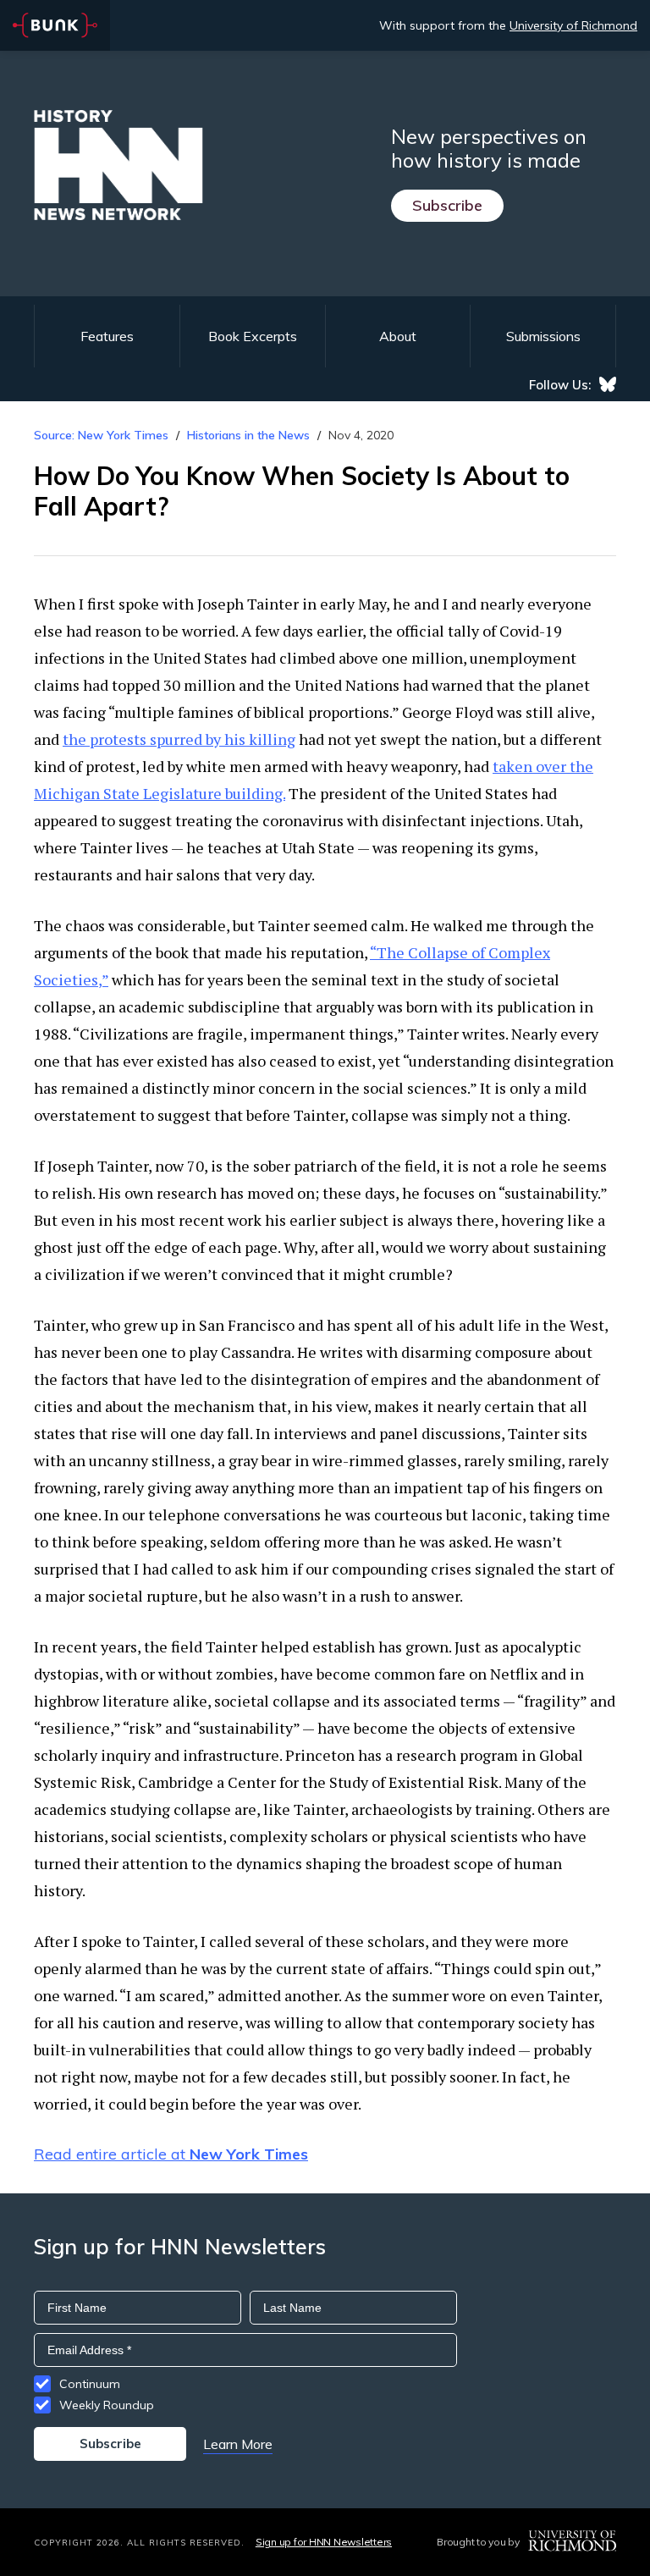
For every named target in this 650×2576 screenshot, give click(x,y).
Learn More (238, 2444)
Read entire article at (171, 2154)
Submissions (543, 336)
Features (107, 336)
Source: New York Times (101, 435)
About (398, 336)
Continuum (90, 2384)
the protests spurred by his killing (179, 739)
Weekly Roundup (107, 2405)
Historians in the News (248, 435)
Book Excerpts (253, 336)
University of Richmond (573, 25)
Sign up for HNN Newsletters (324, 2542)
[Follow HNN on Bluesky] (608, 384)
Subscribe (447, 205)
